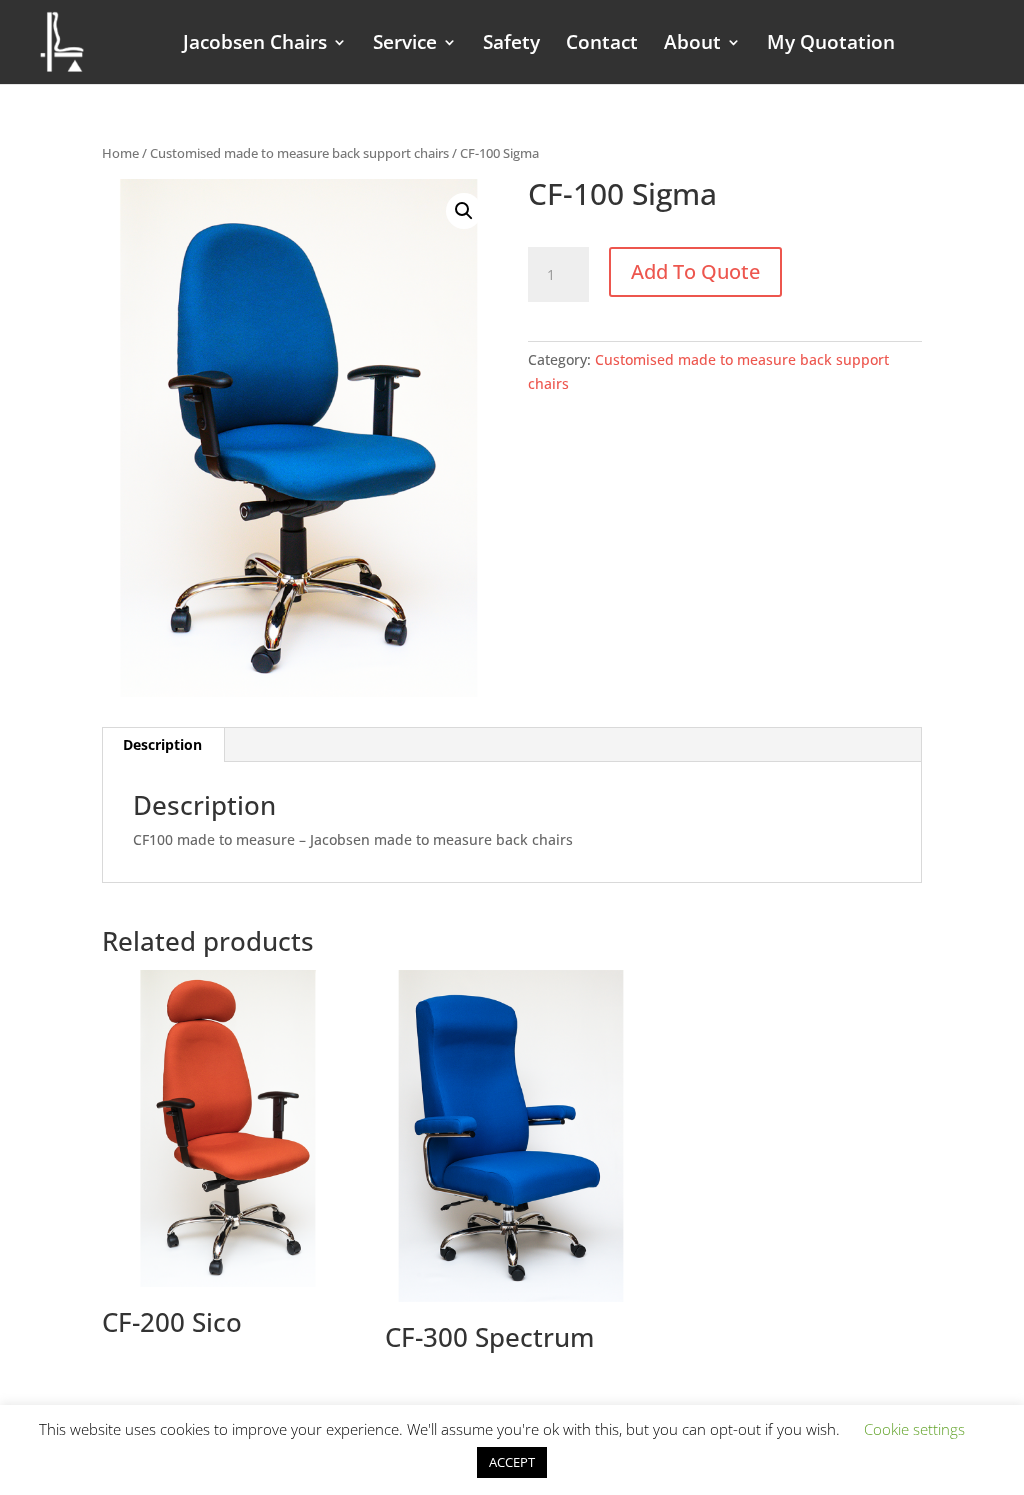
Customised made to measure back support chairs (299, 153)
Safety (511, 45)
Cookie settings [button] (914, 1429)
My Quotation (831, 45)
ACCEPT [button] (512, 1462)
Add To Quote (695, 271)
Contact (602, 45)
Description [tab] (162, 744)
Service (405, 45)
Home (120, 153)
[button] (464, 211)
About (692, 45)
